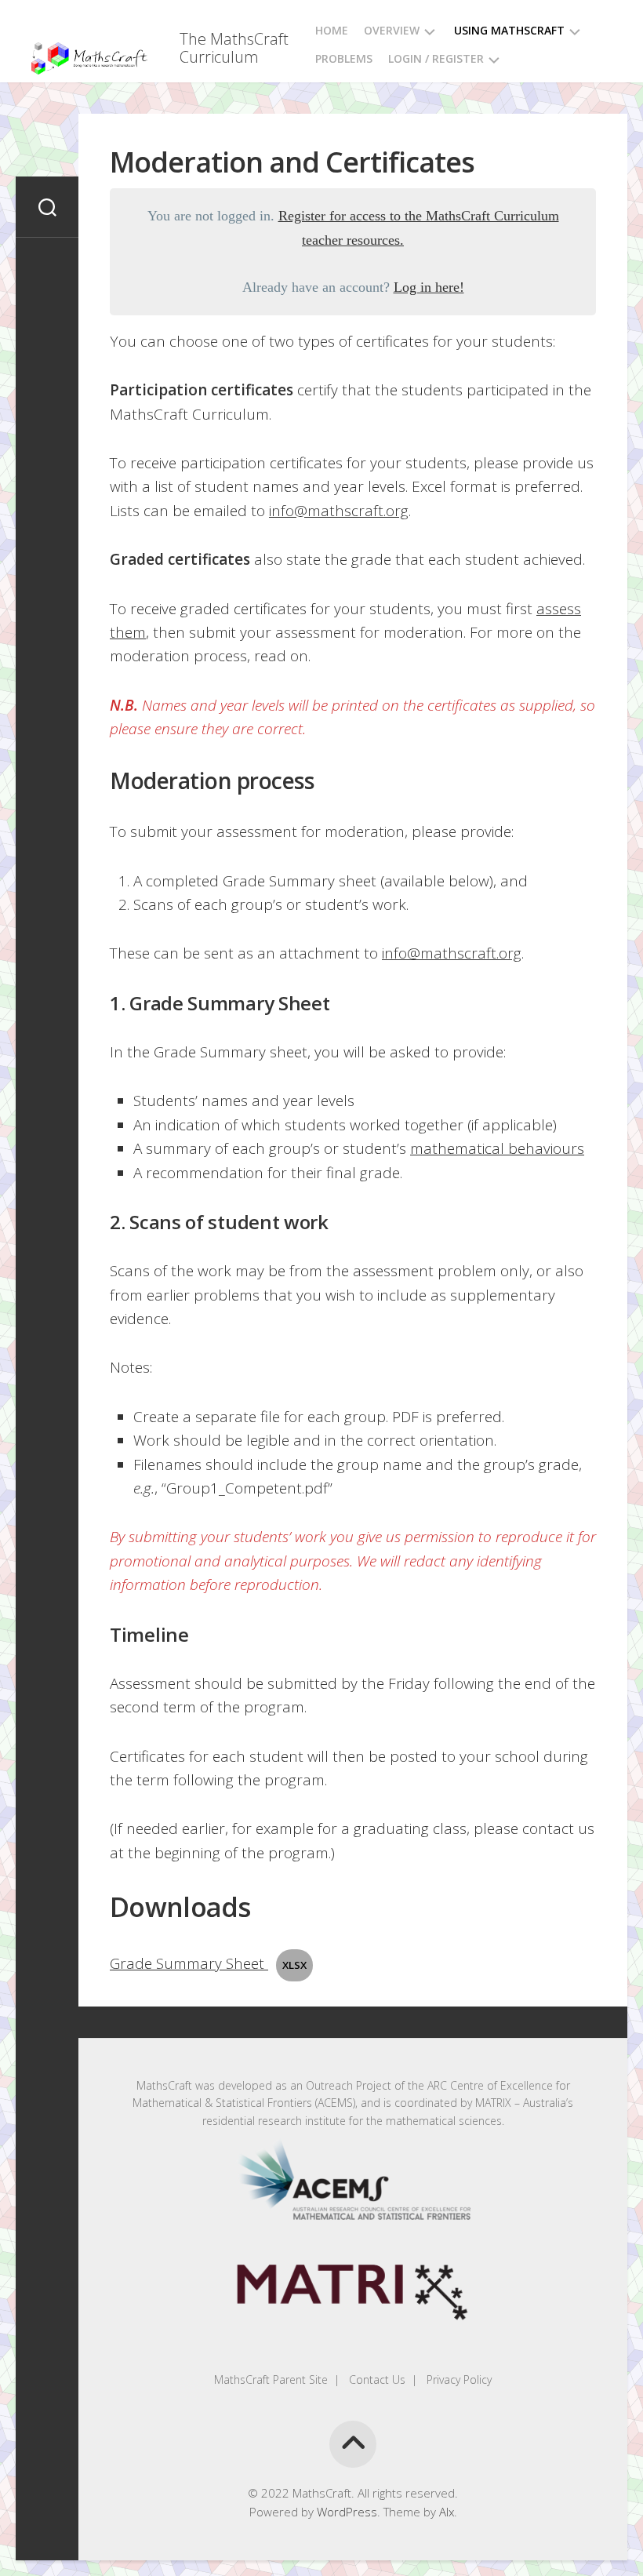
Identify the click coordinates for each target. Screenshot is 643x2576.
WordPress (347, 2512)
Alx (447, 2512)
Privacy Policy (458, 2380)
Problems (344, 58)
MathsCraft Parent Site (271, 2380)
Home (332, 30)
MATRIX (493, 2103)
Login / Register (436, 58)
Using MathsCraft (509, 30)
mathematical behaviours (497, 1148)
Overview (392, 30)
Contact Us (376, 2380)
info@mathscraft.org (339, 511)
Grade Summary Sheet (189, 1963)
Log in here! (429, 287)
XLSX (294, 1965)
